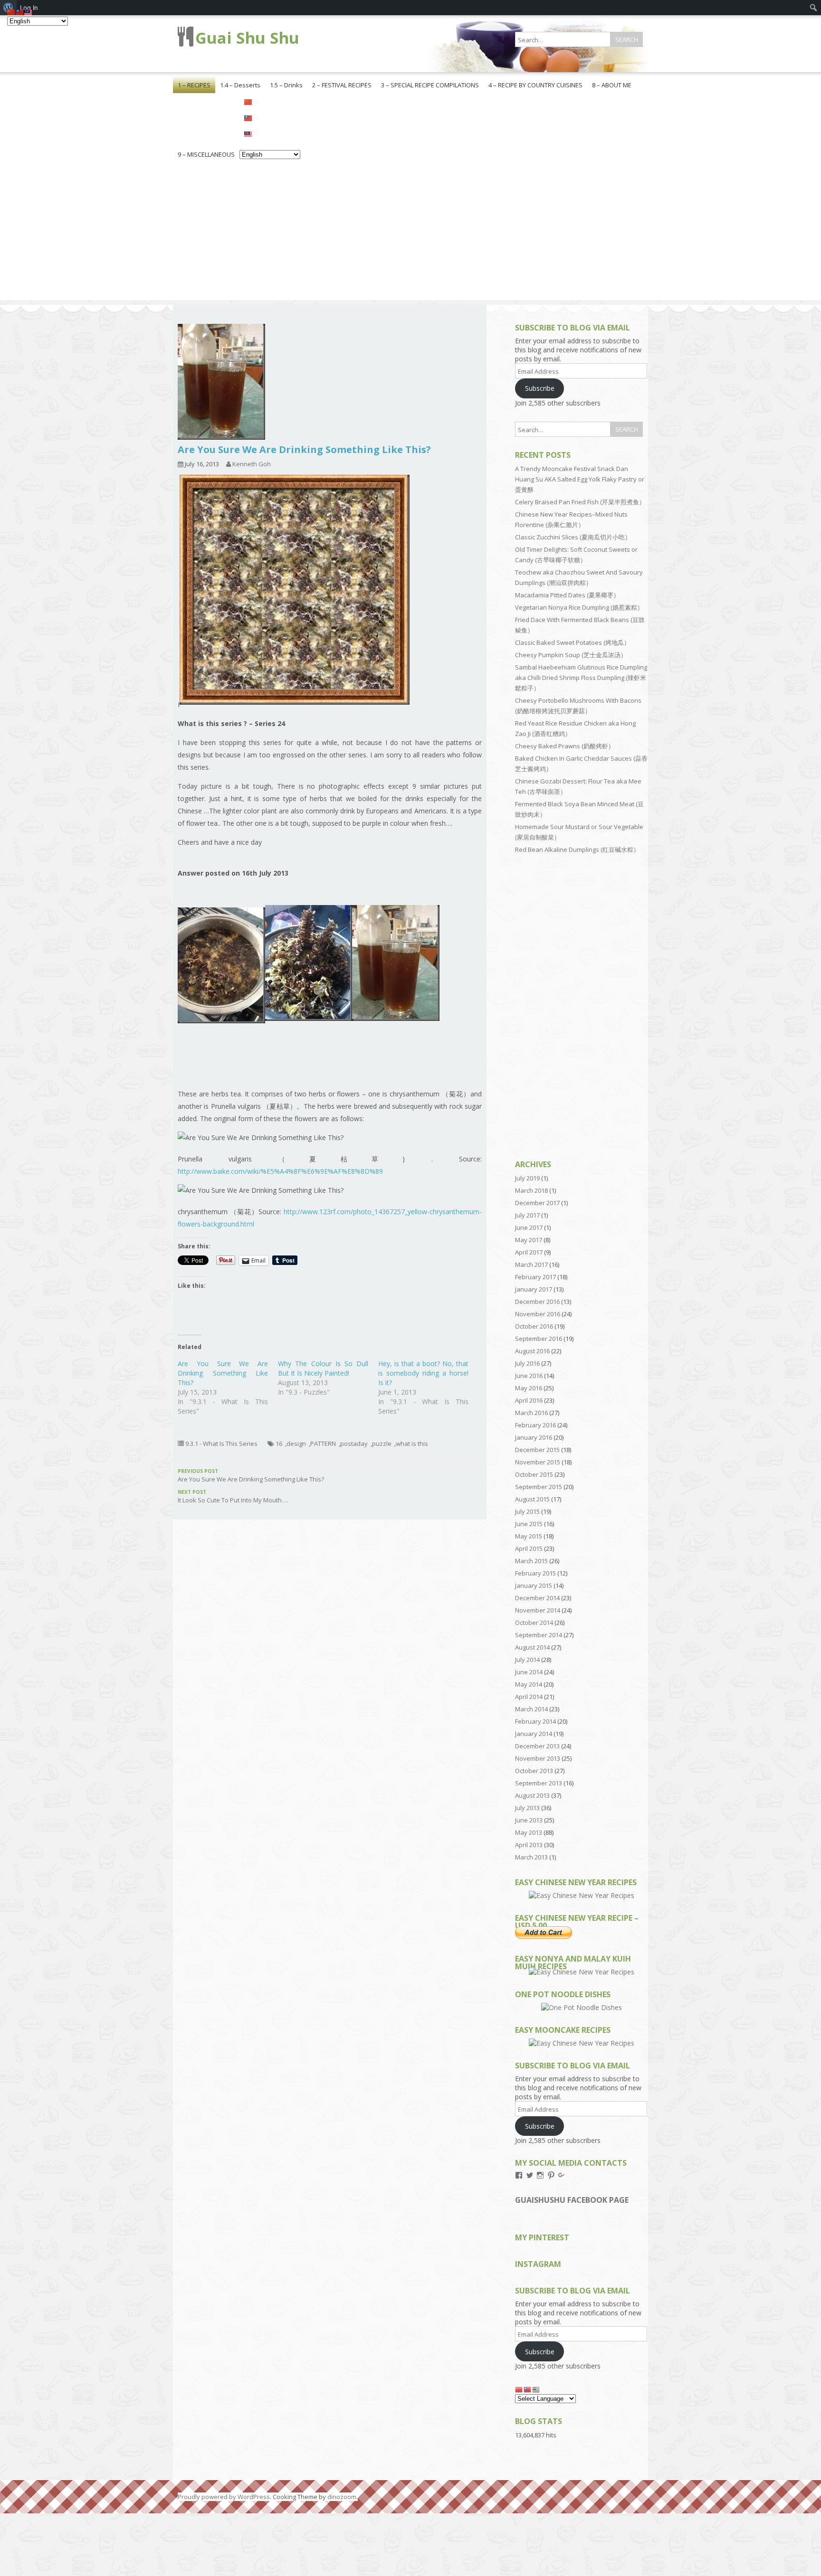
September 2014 (539, 1635)
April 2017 (529, 1252)
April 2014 (529, 1697)
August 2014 (532, 1647)
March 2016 (531, 1413)
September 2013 (539, 1783)
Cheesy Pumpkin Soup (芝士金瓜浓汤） (571, 655)
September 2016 (539, 1339)
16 (279, 1444)
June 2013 (529, 1820)
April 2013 (529, 1845)
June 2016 (529, 1376)
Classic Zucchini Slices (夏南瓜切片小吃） (573, 537)
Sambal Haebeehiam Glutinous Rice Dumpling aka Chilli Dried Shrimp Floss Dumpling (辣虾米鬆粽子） (581, 678)
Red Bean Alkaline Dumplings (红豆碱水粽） (577, 849)
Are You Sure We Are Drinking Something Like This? (223, 1373)
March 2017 (531, 1264)
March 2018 (531, 1190)
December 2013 (537, 1746)
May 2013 (529, 1832)
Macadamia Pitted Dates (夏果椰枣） (567, 595)
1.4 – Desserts (240, 85)
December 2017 (537, 1203)
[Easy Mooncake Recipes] (582, 2043)
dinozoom (342, 2497)
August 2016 (532, 1351)
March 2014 (531, 1709)
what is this (412, 1444)
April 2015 (529, 1548)
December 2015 (537, 1450)
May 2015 (529, 1536)
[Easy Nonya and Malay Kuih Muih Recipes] (582, 1972)
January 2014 (534, 1734)
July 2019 (527, 1178)
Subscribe (540, 388)
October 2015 (534, 1474)
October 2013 (534, 1771)
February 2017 (535, 1277)
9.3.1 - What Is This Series (221, 1444)
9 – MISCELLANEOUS (206, 154)
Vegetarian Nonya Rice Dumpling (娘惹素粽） (579, 607)
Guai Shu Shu (247, 38)
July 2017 (527, 1215)
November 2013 (538, 1758)
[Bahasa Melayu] (270, 133)
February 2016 (535, 1425)
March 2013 (531, 1857)
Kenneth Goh (252, 464)
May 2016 (529, 1388)
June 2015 (529, 1524)
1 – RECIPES (194, 85)
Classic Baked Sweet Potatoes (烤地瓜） (573, 642)
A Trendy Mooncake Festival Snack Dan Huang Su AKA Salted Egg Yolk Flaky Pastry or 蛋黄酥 (580, 479)
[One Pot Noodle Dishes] (582, 2007)
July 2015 (527, 1511)
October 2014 (534, 1623)
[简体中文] (270, 101)
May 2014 (529, 1684)
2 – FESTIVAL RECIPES (342, 85)
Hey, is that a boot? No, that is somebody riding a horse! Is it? (423, 1373)
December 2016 (537, 1302)
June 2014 (529, 1672)
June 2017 (529, 1227)
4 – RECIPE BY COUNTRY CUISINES (535, 85)
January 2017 (534, 1289)
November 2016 (538, 1314)
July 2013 (527, 1808)
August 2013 (532, 1795)
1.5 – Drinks (286, 85)
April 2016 (529, 1400)
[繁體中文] (270, 117)
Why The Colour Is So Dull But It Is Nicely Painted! (323, 1368)
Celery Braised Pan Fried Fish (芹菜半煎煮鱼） (580, 502)
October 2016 (534, 1326)
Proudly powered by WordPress (224, 2497)
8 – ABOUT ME (612, 85)
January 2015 (534, 1585)
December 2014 (537, 1598)
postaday (354, 1444)
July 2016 (527, 1363)
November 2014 (538, 1610)
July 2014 (527, 1660)
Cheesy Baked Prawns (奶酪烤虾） (565, 746)
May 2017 (529, 1240)
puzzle (382, 1444)
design (296, 1444)
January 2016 (534, 1437)
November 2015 (538, 1462)
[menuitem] (814, 8)
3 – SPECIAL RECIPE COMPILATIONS (430, 85)
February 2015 (535, 1573)
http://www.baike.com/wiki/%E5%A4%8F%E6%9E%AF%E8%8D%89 (280, 1171)
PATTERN (323, 1444)
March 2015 (531, 1561)
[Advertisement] (410, 234)
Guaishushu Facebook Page (572, 2200)
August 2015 (532, 1499)
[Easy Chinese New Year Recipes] (582, 1895)
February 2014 (535, 1721)
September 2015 (539, 1487)
